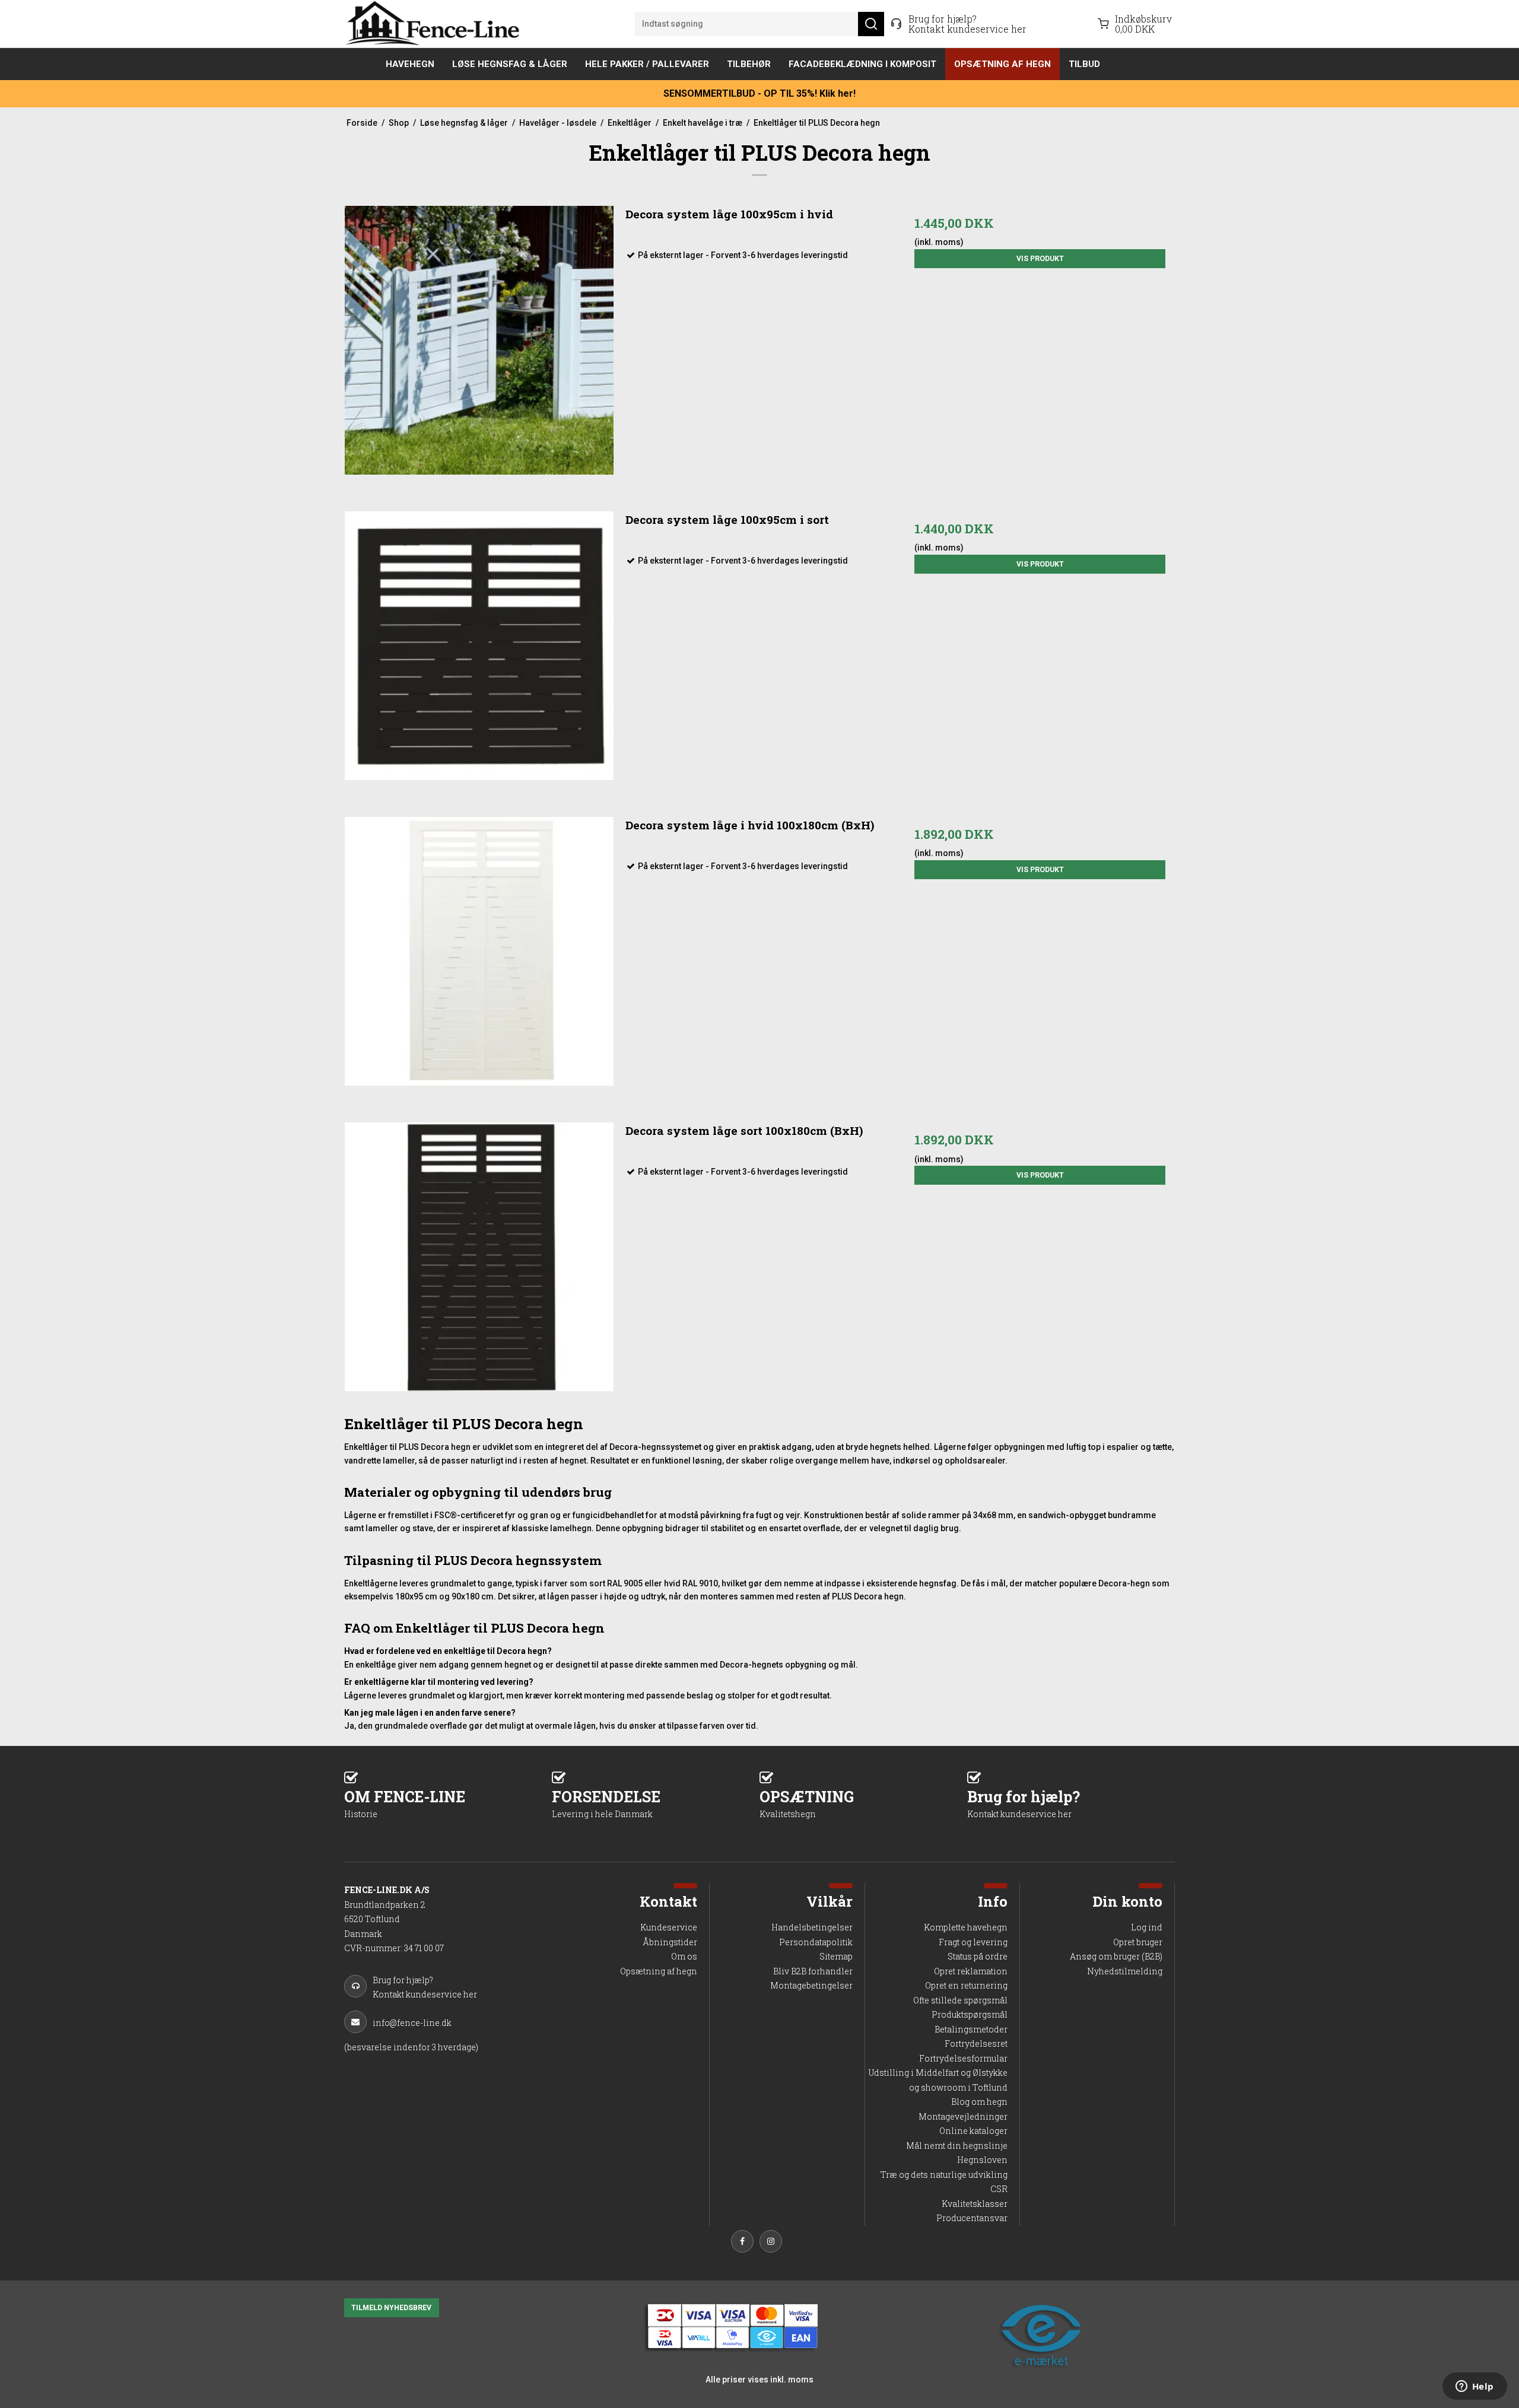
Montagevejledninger (963, 2116)
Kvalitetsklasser (975, 2204)
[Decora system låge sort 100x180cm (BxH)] (479, 1257)
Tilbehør (749, 64)
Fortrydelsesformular (963, 2058)
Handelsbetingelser (812, 1927)
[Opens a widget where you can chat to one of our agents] (1474, 2387)
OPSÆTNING (807, 1803)
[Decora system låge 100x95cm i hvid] (479, 340)
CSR (999, 2189)
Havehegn (410, 64)
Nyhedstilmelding (1125, 1971)
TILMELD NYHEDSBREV (391, 2308)
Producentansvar (972, 2218)
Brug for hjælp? (1024, 1803)
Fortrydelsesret (976, 2043)
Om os (684, 1956)
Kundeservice (669, 1927)
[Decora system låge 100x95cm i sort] (479, 646)
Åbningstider (670, 1942)
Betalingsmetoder (971, 2029)
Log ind (1147, 1927)
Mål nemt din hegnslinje (957, 2145)
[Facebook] (745, 2243)
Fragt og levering (973, 1942)
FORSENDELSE (606, 1803)
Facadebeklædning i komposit (862, 64)
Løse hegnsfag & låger (510, 64)
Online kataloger (973, 2131)
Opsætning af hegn (1002, 64)
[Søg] (871, 24)
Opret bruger (1138, 1942)
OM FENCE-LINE (405, 1803)
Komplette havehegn (966, 1927)
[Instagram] (774, 2243)
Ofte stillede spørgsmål (960, 2000)
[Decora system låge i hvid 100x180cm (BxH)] (479, 951)
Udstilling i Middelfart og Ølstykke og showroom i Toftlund (938, 2080)
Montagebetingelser (811, 1985)
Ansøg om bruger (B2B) (1116, 1956)
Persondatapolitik (816, 1942)
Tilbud (1084, 64)
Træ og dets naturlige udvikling (944, 2175)
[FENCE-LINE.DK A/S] (436, 24)
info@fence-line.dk (412, 2023)
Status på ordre (978, 1956)
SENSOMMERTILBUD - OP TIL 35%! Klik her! (759, 93)
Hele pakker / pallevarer (647, 64)
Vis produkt (1040, 259)
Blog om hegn (979, 2102)
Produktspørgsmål (970, 2014)
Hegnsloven (982, 2160)
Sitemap (836, 1956)
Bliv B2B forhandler (813, 1971)
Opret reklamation (971, 1971)
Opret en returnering (966, 1985)
